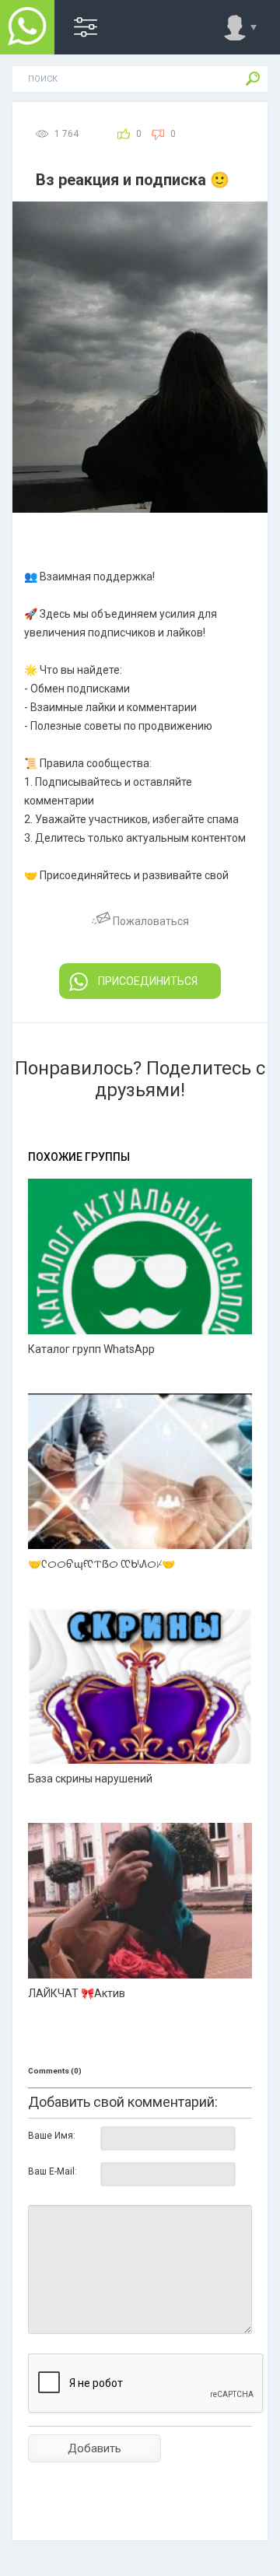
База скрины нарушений (90, 1779)
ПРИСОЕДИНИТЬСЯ (148, 981)
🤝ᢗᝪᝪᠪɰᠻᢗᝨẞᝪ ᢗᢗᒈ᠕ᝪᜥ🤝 (101, 1564)
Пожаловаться (150, 921)
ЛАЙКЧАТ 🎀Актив (77, 1993)
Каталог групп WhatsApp (91, 1349)
